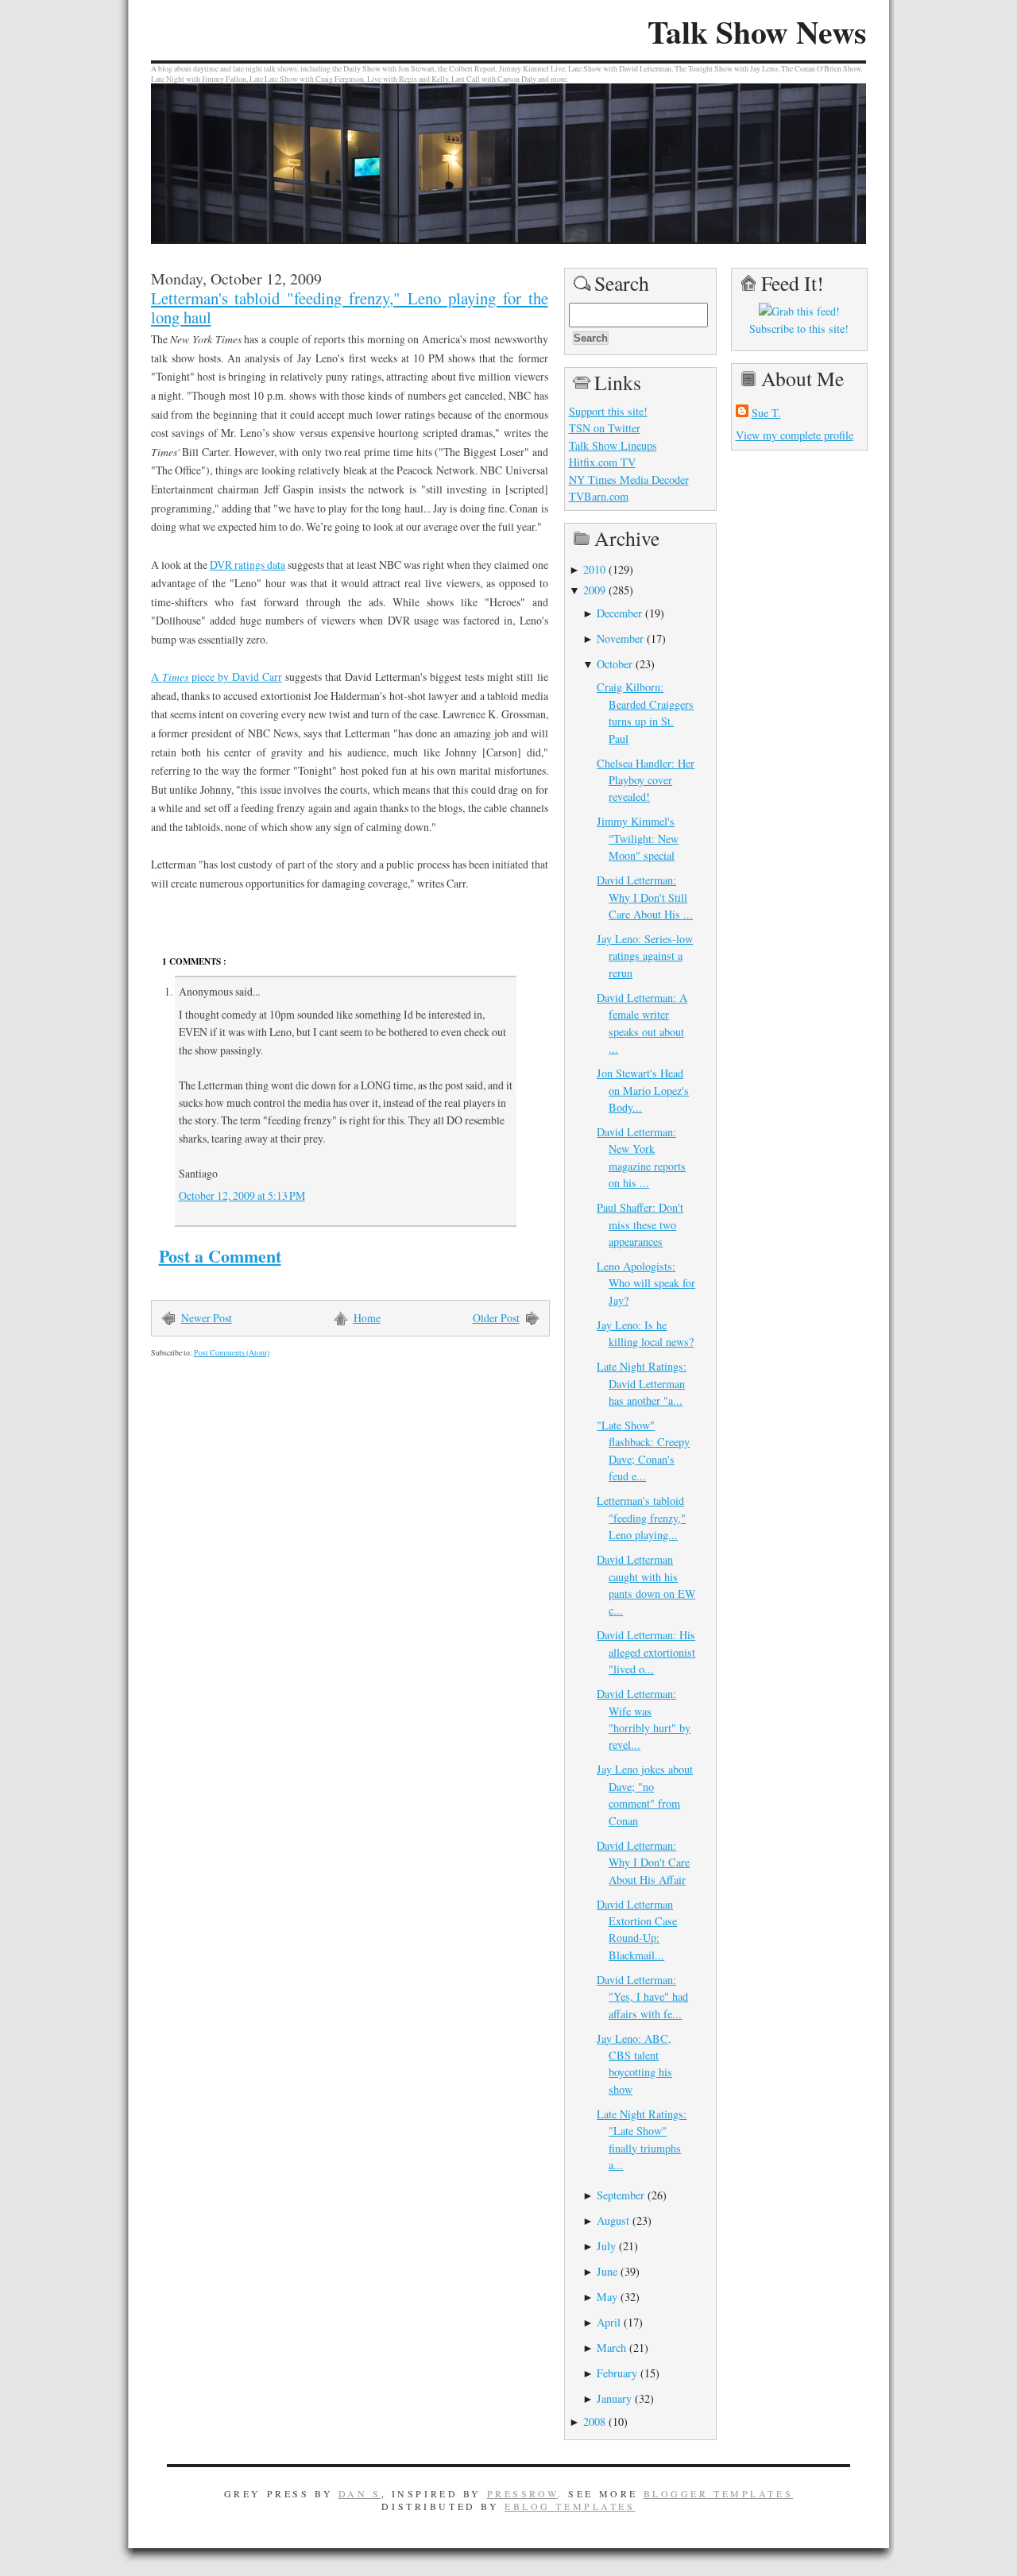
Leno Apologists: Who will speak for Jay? (646, 1283)
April (609, 2322)
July (606, 2246)
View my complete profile (795, 435)
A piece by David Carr (217, 677)
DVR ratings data (247, 565)
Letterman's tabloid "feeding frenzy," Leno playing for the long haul (350, 307)
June (607, 2271)
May (607, 2297)
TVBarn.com (599, 496)
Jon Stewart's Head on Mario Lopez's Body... (643, 1090)
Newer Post (207, 1318)
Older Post (496, 1318)
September (621, 2195)
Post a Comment (220, 1256)
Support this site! (608, 411)
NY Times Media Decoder (629, 480)
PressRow (523, 2493)
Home (367, 1318)
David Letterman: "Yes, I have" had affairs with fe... (642, 1997)
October (615, 664)
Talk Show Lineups (613, 445)
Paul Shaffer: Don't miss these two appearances (640, 1224)
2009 (594, 590)
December (619, 613)
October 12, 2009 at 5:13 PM (242, 1195)
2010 (594, 569)
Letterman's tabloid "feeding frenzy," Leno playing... (641, 1518)
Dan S (360, 2493)
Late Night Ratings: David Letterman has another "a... (642, 1383)
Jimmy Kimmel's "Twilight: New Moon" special (638, 838)
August (613, 2220)
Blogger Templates (719, 2493)
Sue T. (766, 413)
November (620, 638)
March (611, 2348)
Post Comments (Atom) (232, 1353)
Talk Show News (757, 32)
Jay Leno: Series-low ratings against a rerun (645, 956)
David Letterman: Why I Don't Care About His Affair (643, 1862)
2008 (594, 2421)
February (617, 2373)
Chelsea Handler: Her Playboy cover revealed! (646, 780)
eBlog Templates (570, 2506)
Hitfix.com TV (602, 462)
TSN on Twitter (605, 428)
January (614, 2398)
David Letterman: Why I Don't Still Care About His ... (645, 897)
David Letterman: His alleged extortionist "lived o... (646, 1652)
